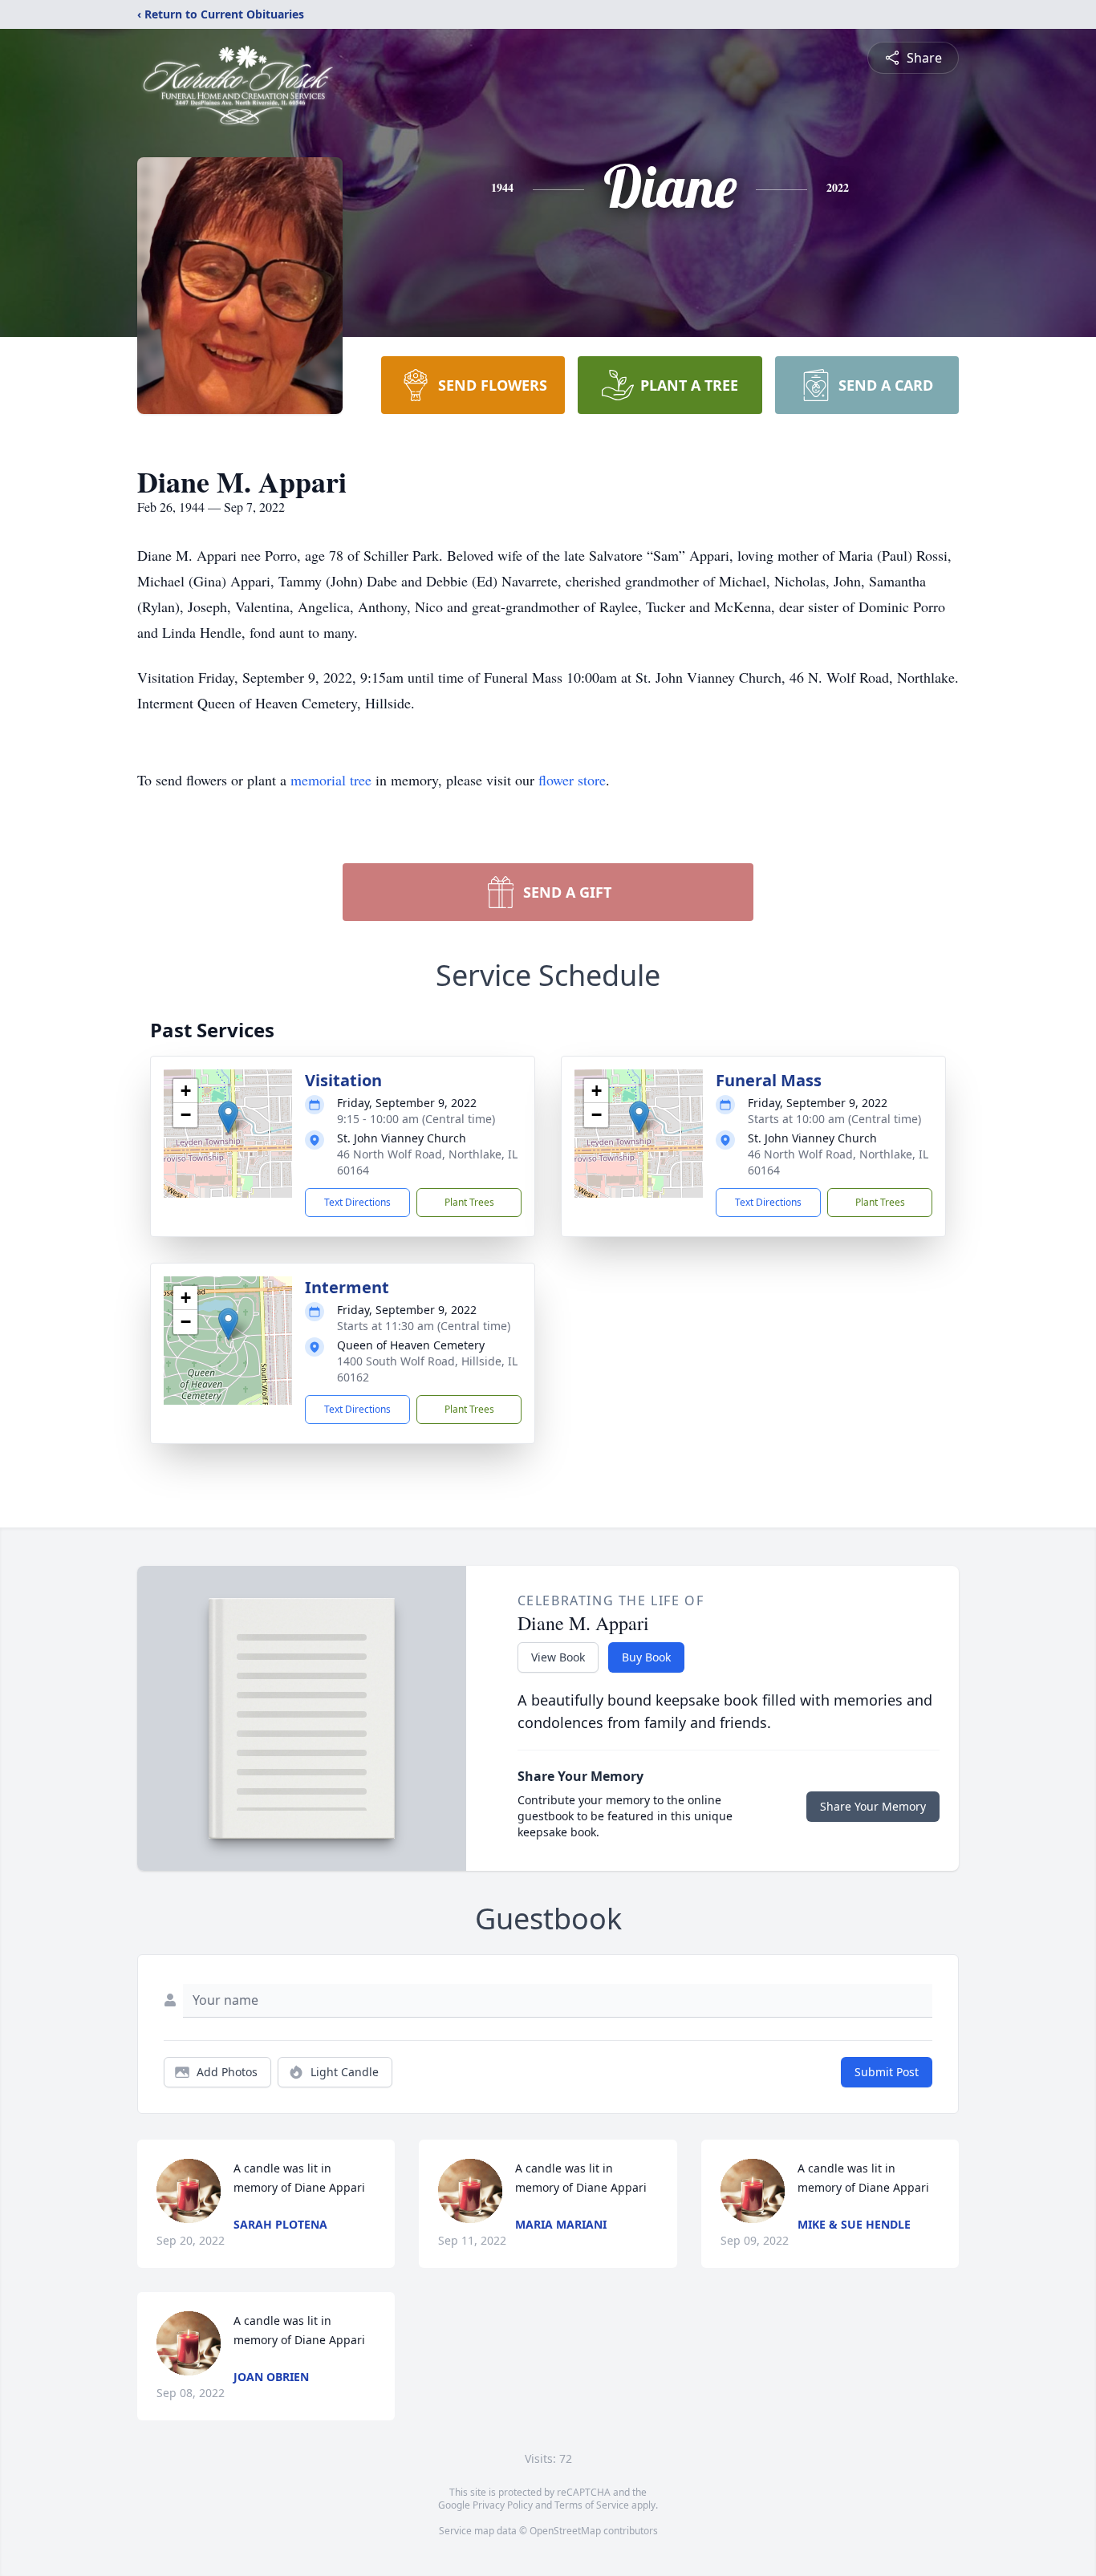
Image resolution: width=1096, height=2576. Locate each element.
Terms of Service (592, 2505)
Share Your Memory (873, 1806)
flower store (572, 780)
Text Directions (357, 1202)
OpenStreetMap (565, 2531)
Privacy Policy (503, 2505)
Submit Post (887, 2072)
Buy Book (646, 1657)
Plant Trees (469, 1202)
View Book (558, 1657)
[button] (228, 1117)
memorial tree (331, 780)
